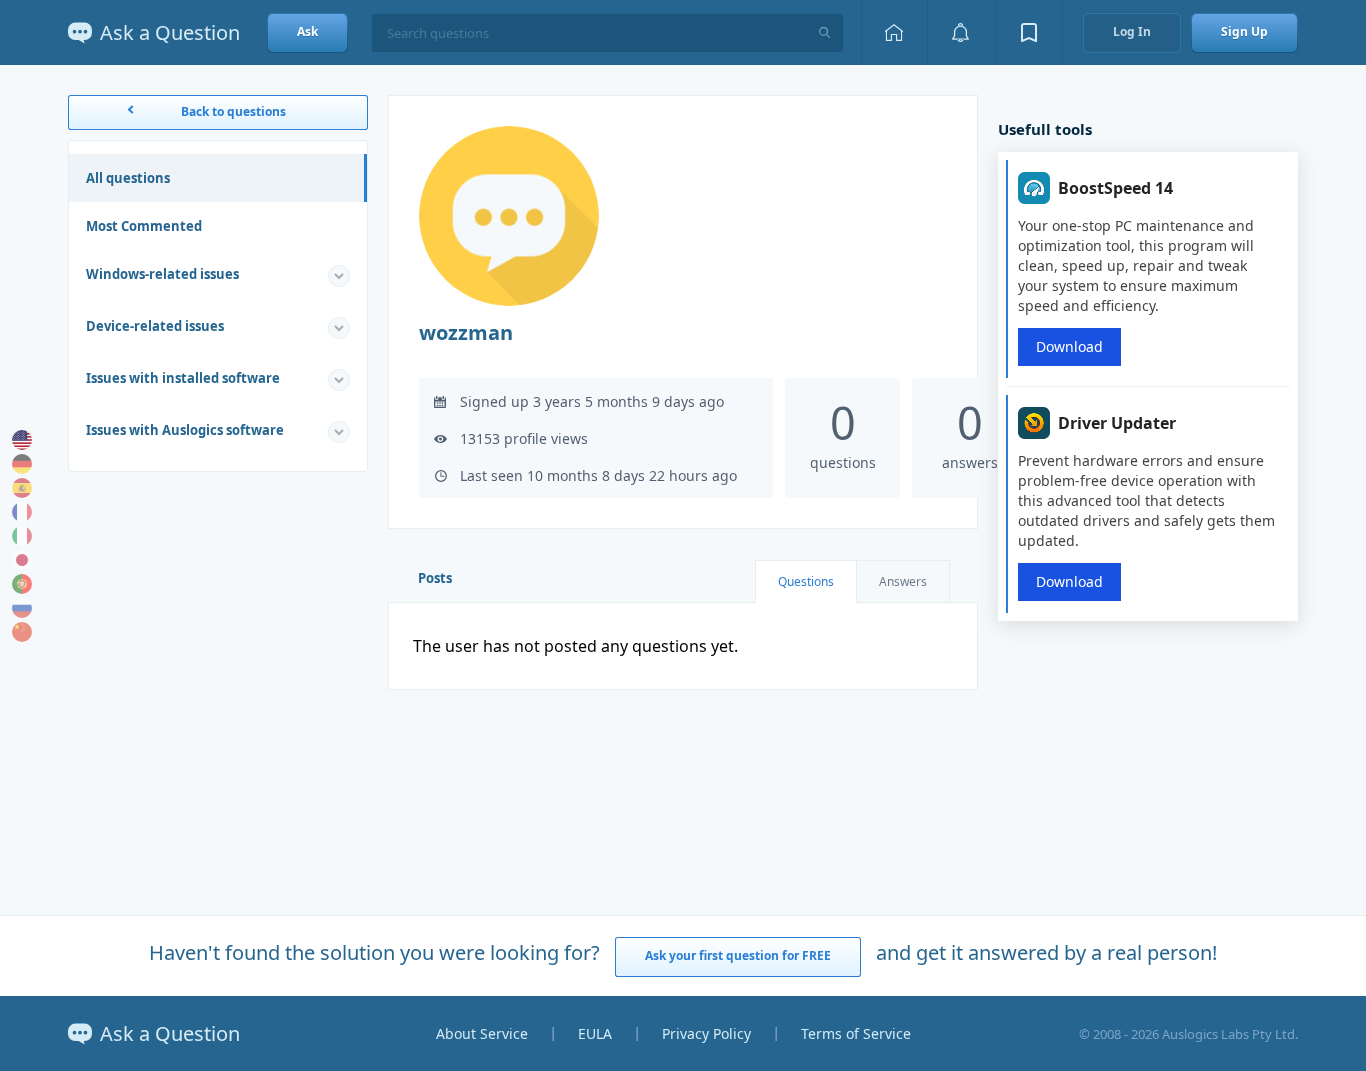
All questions (128, 178)
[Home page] (894, 32)
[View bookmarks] (1029, 32)
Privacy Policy (706, 1033)
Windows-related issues (162, 274)
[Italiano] (22, 536)
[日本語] (22, 560)
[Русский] (22, 608)
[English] (22, 440)
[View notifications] (961, 32)
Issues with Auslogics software (185, 430)
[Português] (22, 584)
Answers (903, 581)
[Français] (22, 512)
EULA (595, 1033)
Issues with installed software (183, 378)
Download (1069, 346)
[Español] (22, 488)
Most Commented (144, 226)
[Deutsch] (22, 464)
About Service (482, 1033)
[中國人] (22, 632)
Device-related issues (155, 326)
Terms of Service (856, 1033)
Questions (806, 581)
